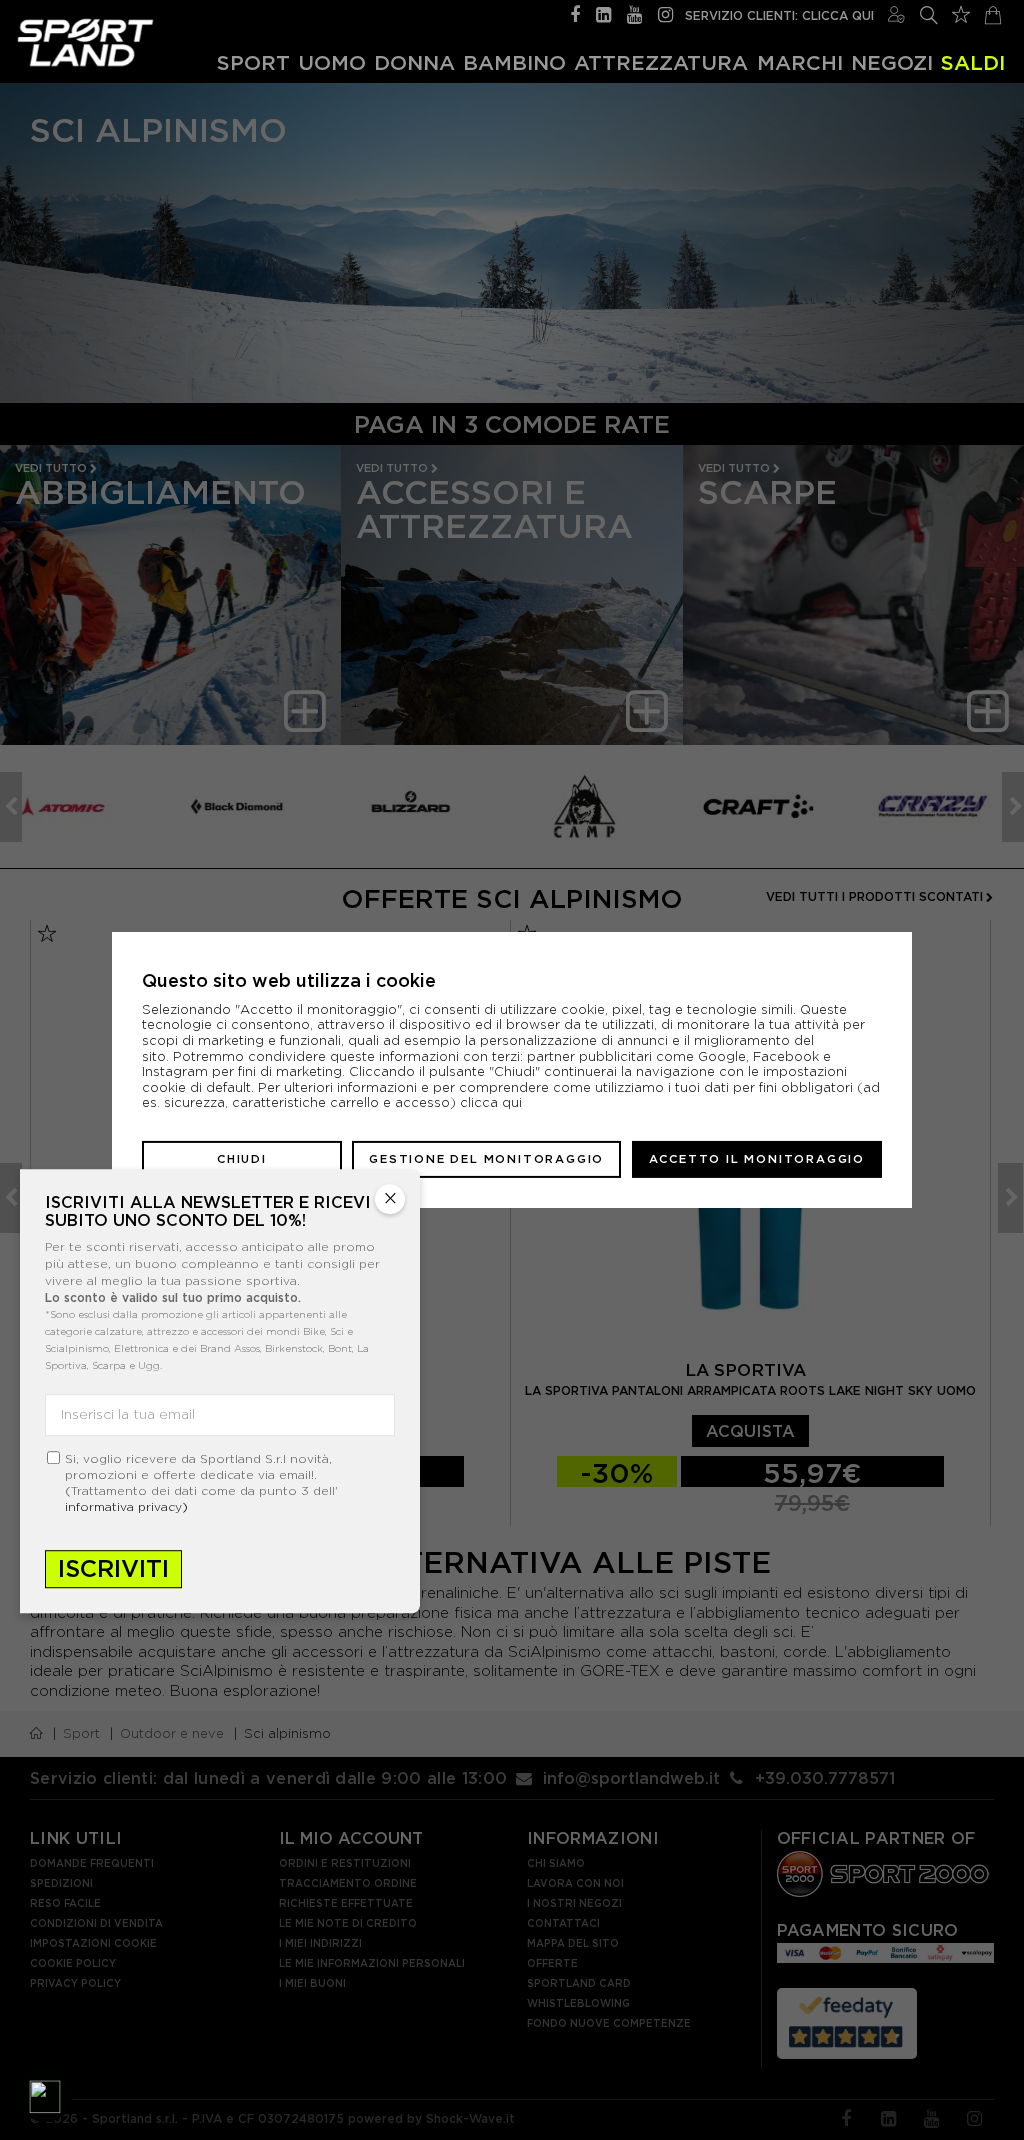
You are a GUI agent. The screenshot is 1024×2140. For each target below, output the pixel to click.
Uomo (332, 62)
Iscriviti (113, 1568)
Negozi (892, 62)
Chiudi (242, 1159)
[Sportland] (85, 42)
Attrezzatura (661, 62)
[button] (45, 2095)
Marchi (800, 62)
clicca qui (491, 1102)
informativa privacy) (126, 1506)
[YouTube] (634, 12)
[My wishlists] (961, 12)
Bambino (514, 62)
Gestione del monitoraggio (486, 1159)
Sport (253, 62)
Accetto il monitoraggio (757, 1159)
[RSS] (603, 12)
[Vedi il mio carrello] (993, 12)
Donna (414, 62)
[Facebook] (575, 12)
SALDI (973, 62)
